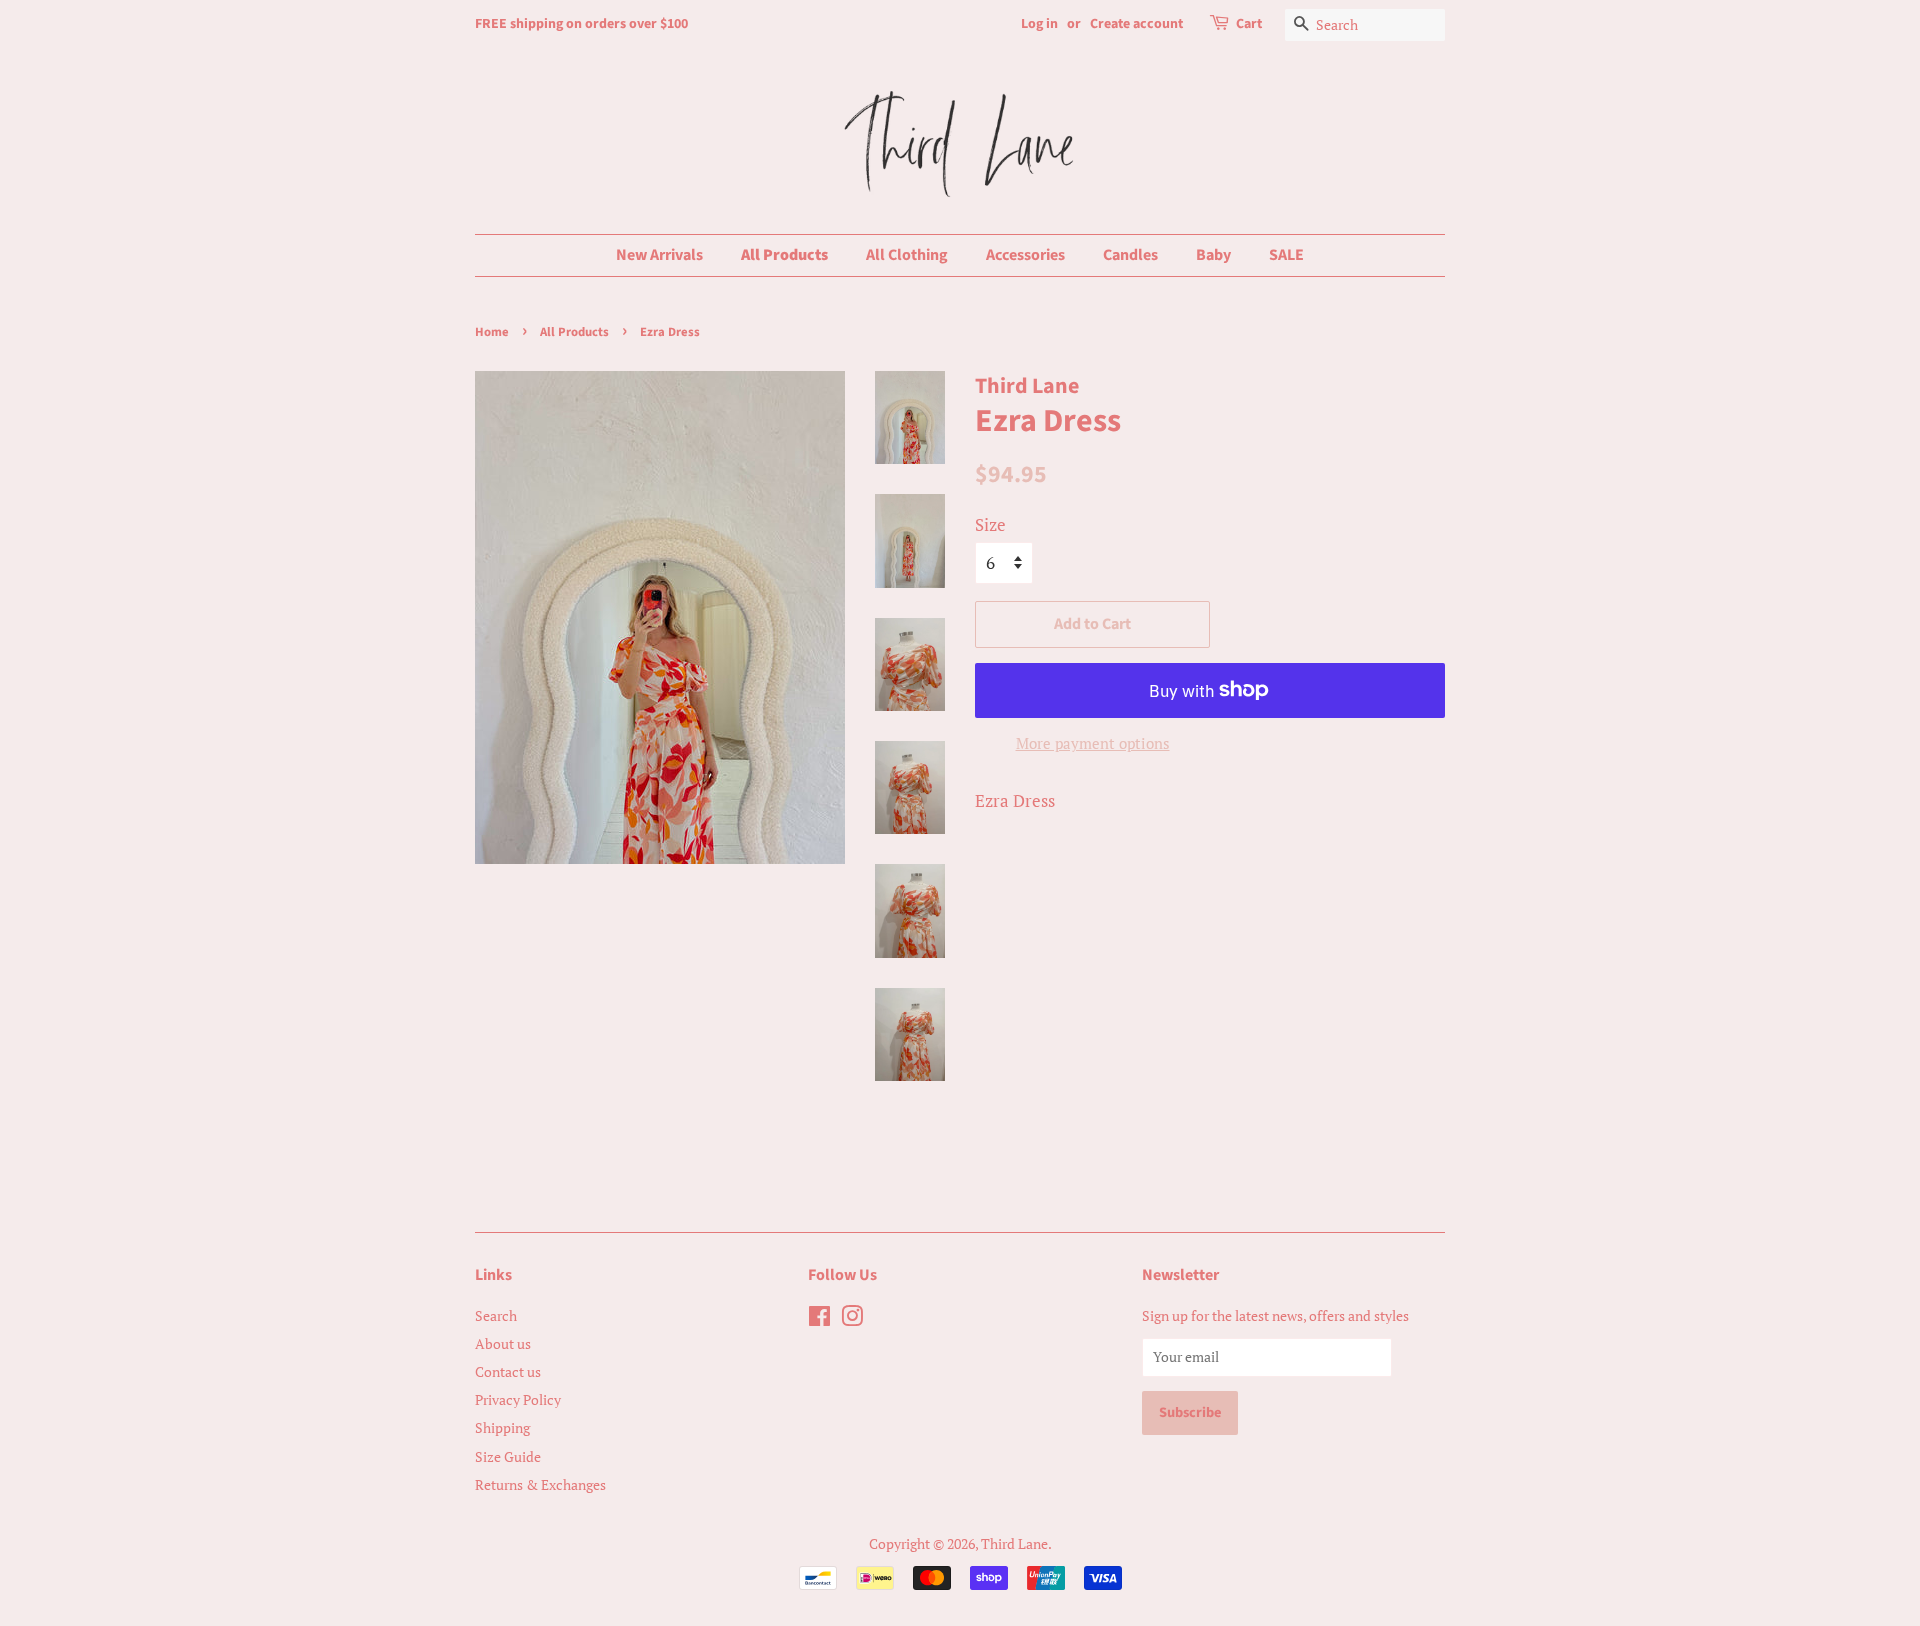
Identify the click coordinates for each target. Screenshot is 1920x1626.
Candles (1130, 255)
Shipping (502, 1427)
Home (492, 332)
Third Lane (1014, 1543)
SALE (1286, 255)
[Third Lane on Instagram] (852, 1319)
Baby (1213, 255)
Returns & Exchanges (540, 1484)
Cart (1249, 24)
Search (496, 1315)
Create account (1136, 24)
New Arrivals (659, 255)
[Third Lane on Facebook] (819, 1319)
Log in (1039, 24)
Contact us (508, 1371)
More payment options (1093, 743)
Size (990, 524)
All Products (784, 255)
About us (503, 1343)
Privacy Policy (518, 1399)
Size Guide (508, 1456)
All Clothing (907, 255)
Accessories (1025, 255)
